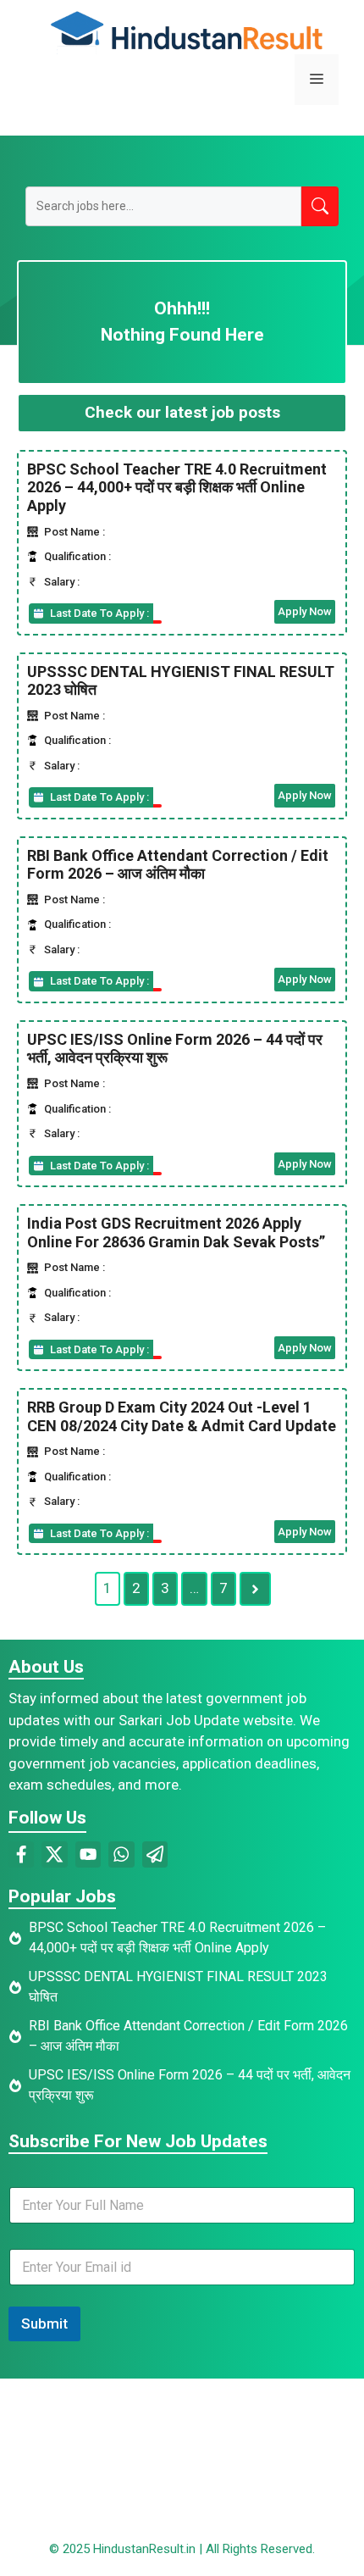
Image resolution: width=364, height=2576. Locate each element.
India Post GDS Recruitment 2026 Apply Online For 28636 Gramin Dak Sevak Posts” (176, 1232)
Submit (44, 2323)
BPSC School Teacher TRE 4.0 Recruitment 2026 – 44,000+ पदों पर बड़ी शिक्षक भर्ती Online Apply (177, 487)
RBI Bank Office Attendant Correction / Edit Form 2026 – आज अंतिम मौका (178, 865)
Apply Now (305, 611)
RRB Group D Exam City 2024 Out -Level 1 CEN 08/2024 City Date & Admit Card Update (182, 1416)
